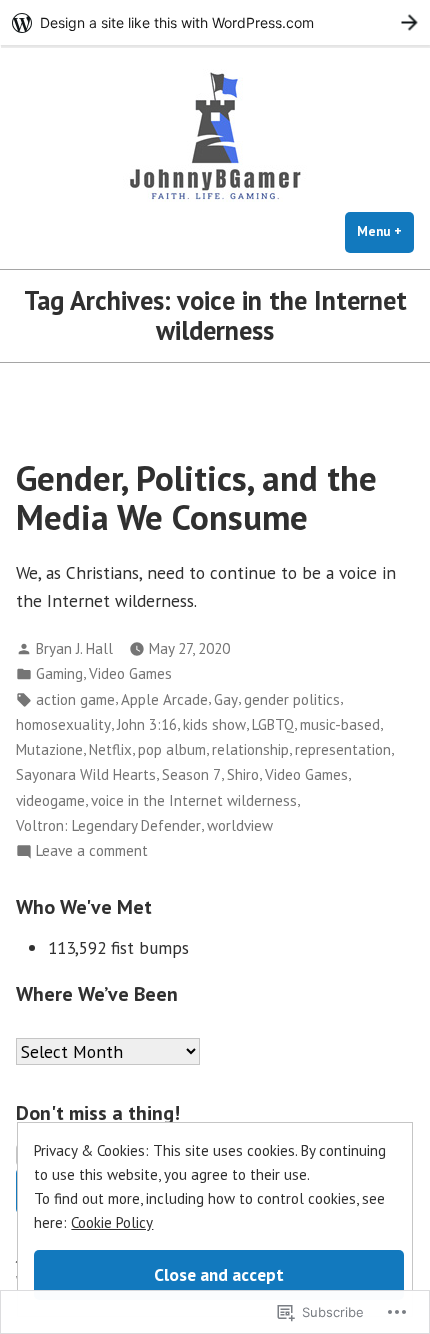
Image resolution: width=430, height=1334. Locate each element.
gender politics (292, 699)
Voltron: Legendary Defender (108, 825)
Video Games (130, 673)
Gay (226, 699)
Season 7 (191, 774)
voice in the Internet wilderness (194, 800)
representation (343, 749)
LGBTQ (273, 724)
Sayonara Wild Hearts (86, 774)
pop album (172, 749)
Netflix (110, 749)
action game (75, 699)
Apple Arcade (164, 699)
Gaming (59, 673)
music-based (340, 724)
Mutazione (49, 749)
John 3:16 (147, 724)
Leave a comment (92, 851)
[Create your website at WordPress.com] (215, 22)
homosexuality (63, 724)
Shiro (243, 774)
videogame (50, 800)
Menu (385, 231)
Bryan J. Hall (74, 648)
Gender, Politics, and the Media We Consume (196, 497)
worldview (240, 825)
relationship (250, 749)
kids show (214, 724)
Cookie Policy (112, 1222)
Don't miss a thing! (98, 1113)
